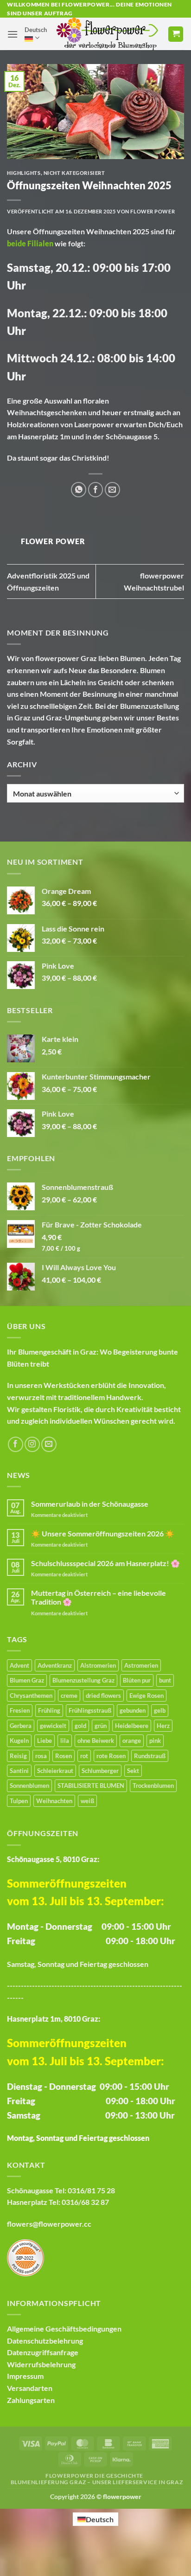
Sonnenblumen (29, 1786)
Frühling (49, 1710)
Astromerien (141, 1665)
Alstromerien (98, 1665)
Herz (163, 1726)
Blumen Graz (27, 1680)
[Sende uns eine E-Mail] (49, 1444)
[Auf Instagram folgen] (32, 1444)
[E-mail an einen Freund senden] (112, 490)
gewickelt (53, 1726)
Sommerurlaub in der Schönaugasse (90, 1504)
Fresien (20, 1710)
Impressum (25, 2376)
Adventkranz (55, 1665)
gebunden (133, 1710)
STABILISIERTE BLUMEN (91, 1786)
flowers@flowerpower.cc (49, 2224)
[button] (13, 34)
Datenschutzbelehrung (45, 2341)
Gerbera (21, 1726)
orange (132, 1741)
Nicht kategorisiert (74, 173)
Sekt (133, 1771)
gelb (160, 1710)
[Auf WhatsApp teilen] (79, 490)
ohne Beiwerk (96, 1741)
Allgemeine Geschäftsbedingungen (64, 2329)
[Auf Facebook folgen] (16, 1444)
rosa (41, 1756)
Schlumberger (100, 1771)
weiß (87, 1801)
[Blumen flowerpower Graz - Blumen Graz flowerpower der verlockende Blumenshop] (107, 34)
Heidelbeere (132, 1726)
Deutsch (36, 30)
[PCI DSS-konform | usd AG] (25, 2257)
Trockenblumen (153, 1786)
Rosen (64, 1756)
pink (155, 1741)
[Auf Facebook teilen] (96, 490)
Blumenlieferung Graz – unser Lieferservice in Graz (97, 2482)
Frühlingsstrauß (90, 1710)
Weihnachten (109, 231)
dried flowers (103, 1696)
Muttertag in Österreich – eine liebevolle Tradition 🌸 (99, 1597)
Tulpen (19, 1801)
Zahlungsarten (31, 2400)
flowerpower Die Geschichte (94, 2476)
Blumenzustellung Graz (83, 1680)
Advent (19, 1665)
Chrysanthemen (31, 1696)
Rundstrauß (150, 1756)
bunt (165, 1680)
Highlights (24, 173)
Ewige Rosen (146, 1696)
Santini (19, 1771)
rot (84, 1756)
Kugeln (19, 1741)
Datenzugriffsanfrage (43, 2352)
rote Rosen (111, 1756)
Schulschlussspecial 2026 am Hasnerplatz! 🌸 (105, 1563)
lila (65, 1741)
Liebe (45, 1741)
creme (69, 1696)
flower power (153, 211)
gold (80, 1726)
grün (101, 1726)
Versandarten (30, 2388)
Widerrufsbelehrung (41, 2364)
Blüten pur (137, 1680)
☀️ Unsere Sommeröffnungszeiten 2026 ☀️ (103, 1533)
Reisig (18, 1756)
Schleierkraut (55, 1771)
